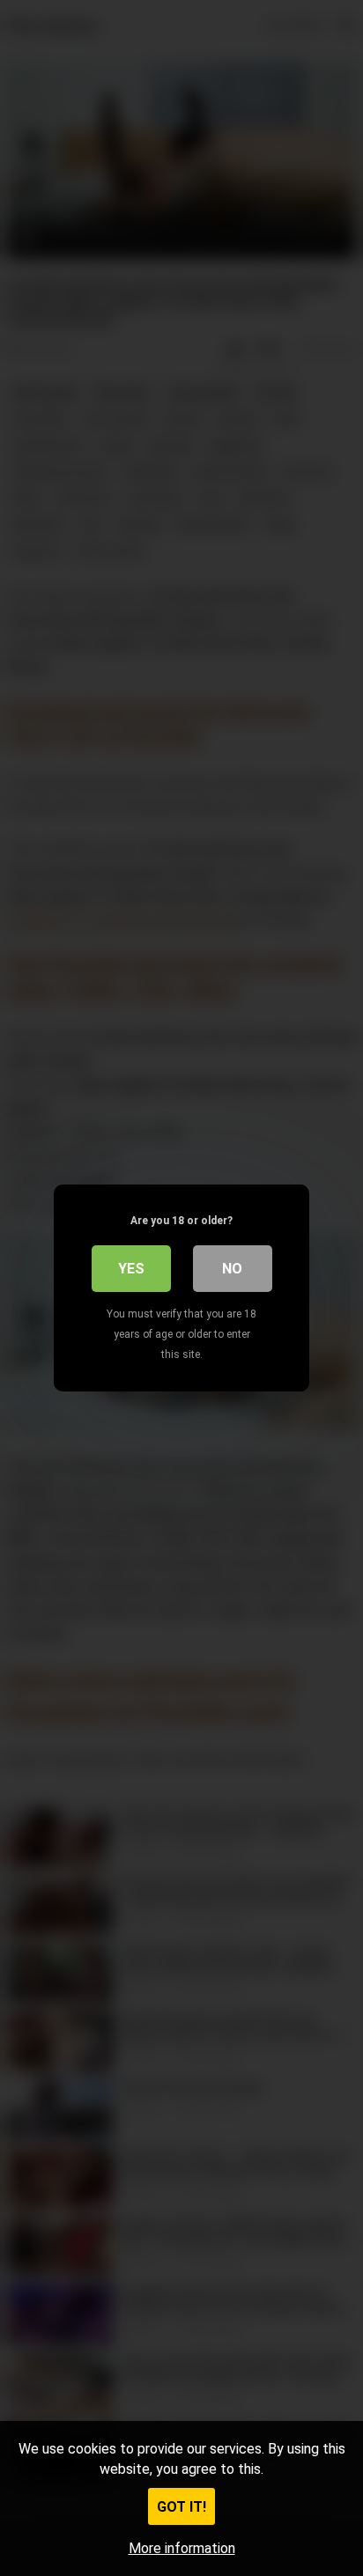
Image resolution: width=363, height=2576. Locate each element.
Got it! (181, 2507)
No (232, 1269)
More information (182, 2548)
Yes (131, 1269)
